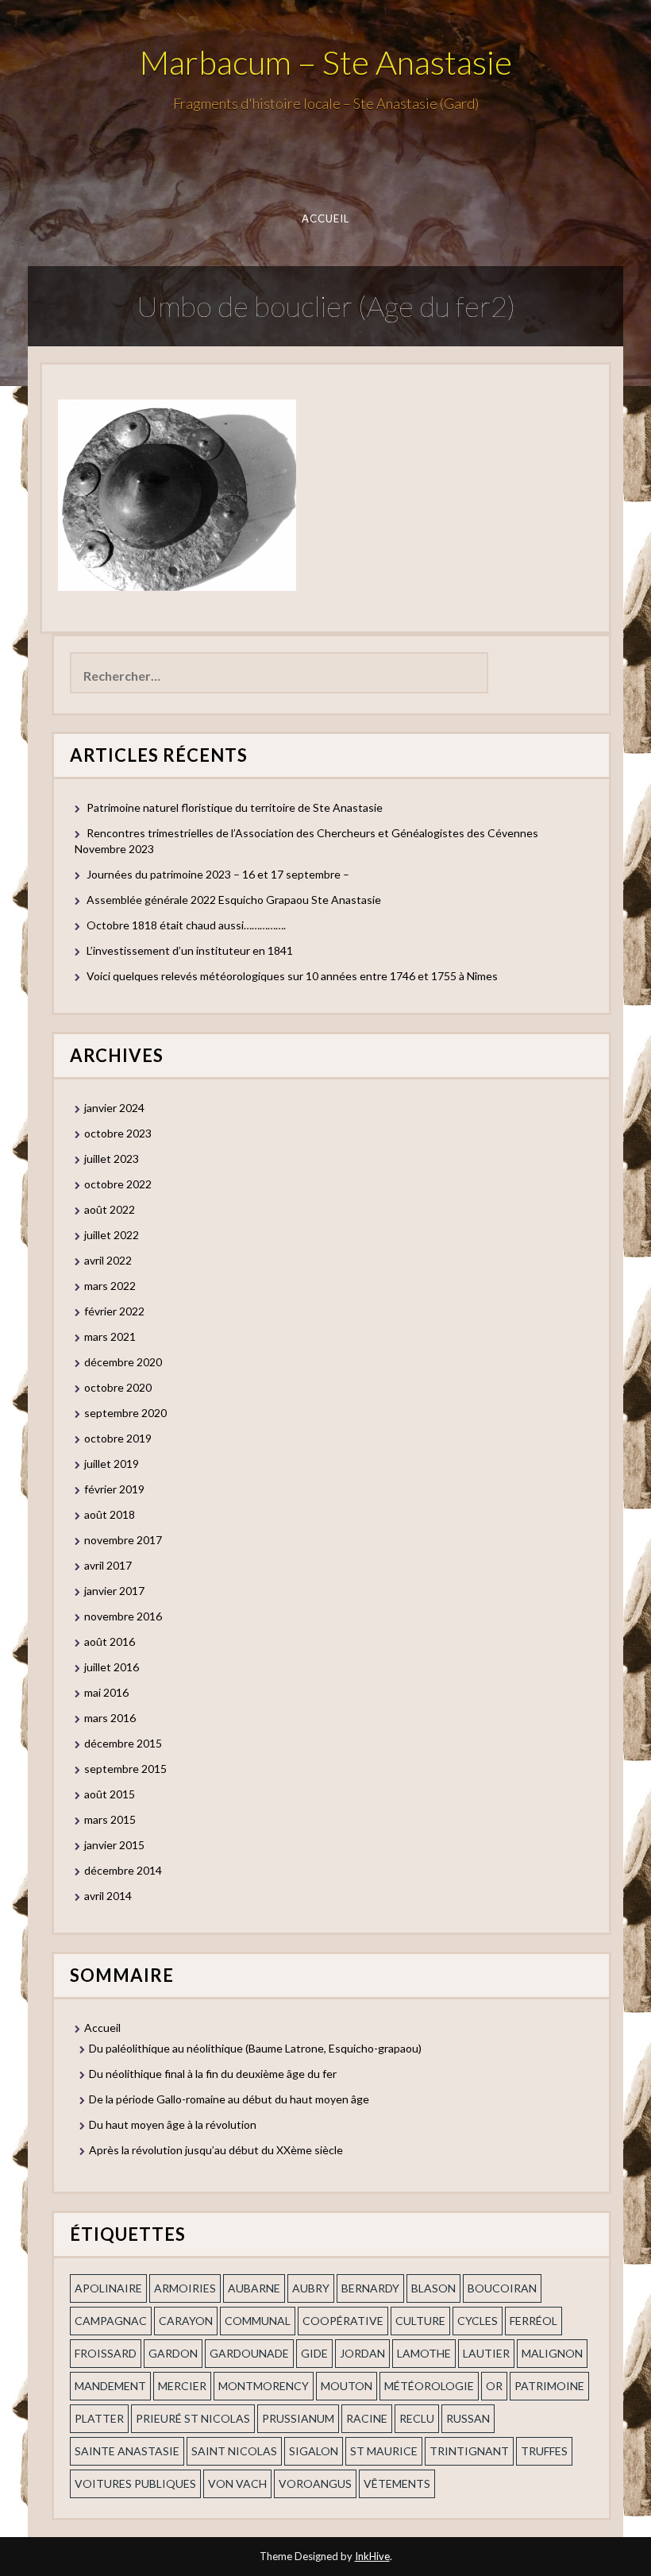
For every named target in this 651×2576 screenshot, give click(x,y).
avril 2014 (108, 1896)
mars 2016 (110, 1718)
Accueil (326, 218)
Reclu (417, 2418)
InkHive (372, 2556)
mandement (110, 2386)
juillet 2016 (112, 1667)
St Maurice (384, 2451)
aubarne (254, 2288)
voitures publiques (135, 2483)
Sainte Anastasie (127, 2451)
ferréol (534, 2321)
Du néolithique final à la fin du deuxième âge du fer (213, 2074)
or (494, 2386)
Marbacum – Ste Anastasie (326, 62)
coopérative (343, 2321)
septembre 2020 (125, 1413)
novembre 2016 (123, 1616)
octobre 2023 (118, 1133)
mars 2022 (110, 1286)
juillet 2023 (112, 1159)
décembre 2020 (123, 1362)
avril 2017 (108, 1565)
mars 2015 (110, 1819)
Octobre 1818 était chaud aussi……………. (186, 925)
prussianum (298, 2418)
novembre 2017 (123, 1540)
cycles (478, 2321)
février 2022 (114, 1311)
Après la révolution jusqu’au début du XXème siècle (216, 2150)
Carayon (186, 2321)
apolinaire (108, 2288)
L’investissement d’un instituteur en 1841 (190, 950)
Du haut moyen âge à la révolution (173, 2124)
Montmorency (264, 2386)
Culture (420, 2321)
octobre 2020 (118, 1387)
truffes (544, 2451)
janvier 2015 (114, 1845)
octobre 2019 (118, 1438)
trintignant (469, 2451)
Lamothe (424, 2353)
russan (468, 2418)
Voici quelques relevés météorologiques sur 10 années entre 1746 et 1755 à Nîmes (292, 976)
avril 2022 (108, 1260)
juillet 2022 (112, 1235)
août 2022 (110, 1209)
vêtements (397, 2483)
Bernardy (370, 2288)
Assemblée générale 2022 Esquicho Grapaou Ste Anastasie (234, 900)
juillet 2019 (112, 1464)
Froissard (106, 2353)
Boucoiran (502, 2288)
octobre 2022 (118, 1184)
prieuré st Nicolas (193, 2418)
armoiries (185, 2288)
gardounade (249, 2353)
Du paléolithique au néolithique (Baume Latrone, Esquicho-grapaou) (255, 2048)
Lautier (486, 2353)
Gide (314, 2353)
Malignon (552, 2353)
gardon (173, 2353)
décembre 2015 (123, 1743)
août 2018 (110, 1514)
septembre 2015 (125, 1769)
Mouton (347, 2386)
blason (433, 2288)
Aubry (311, 2288)
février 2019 (114, 1489)
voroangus (315, 2483)
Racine (367, 2418)
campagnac (111, 2321)
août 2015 (110, 1794)
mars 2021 (110, 1336)
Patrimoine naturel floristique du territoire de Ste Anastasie (235, 807)
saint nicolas (234, 2451)
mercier (182, 2386)
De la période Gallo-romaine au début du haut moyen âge (229, 2099)
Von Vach (237, 2483)
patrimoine (549, 2386)
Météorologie (429, 2386)
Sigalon (314, 2451)
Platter (99, 2418)
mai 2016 (106, 1692)
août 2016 (110, 1641)
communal (258, 2321)
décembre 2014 (123, 1870)
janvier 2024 (114, 1108)
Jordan (362, 2353)
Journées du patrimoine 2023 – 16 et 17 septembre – (218, 874)
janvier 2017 (114, 1591)
